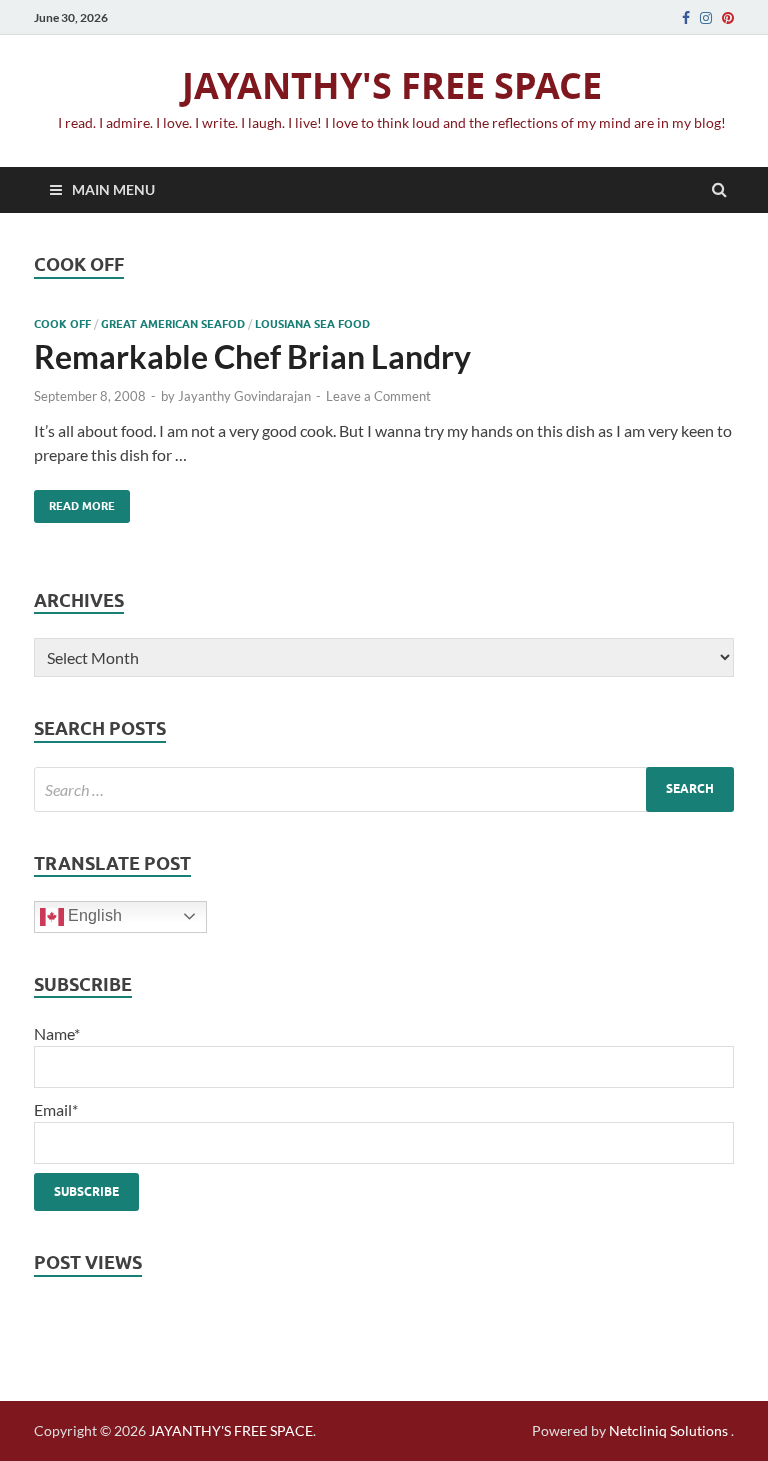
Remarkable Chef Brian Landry (252, 356)
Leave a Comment (378, 396)
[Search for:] (384, 789)
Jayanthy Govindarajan (244, 396)
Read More (74, 501)
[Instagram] (706, 18)
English (93, 915)
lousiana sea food (312, 324)
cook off (62, 324)
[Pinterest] (728, 18)
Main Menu (113, 189)
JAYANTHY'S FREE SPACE (392, 85)
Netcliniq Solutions (668, 1430)
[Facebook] (686, 18)
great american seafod (173, 324)
